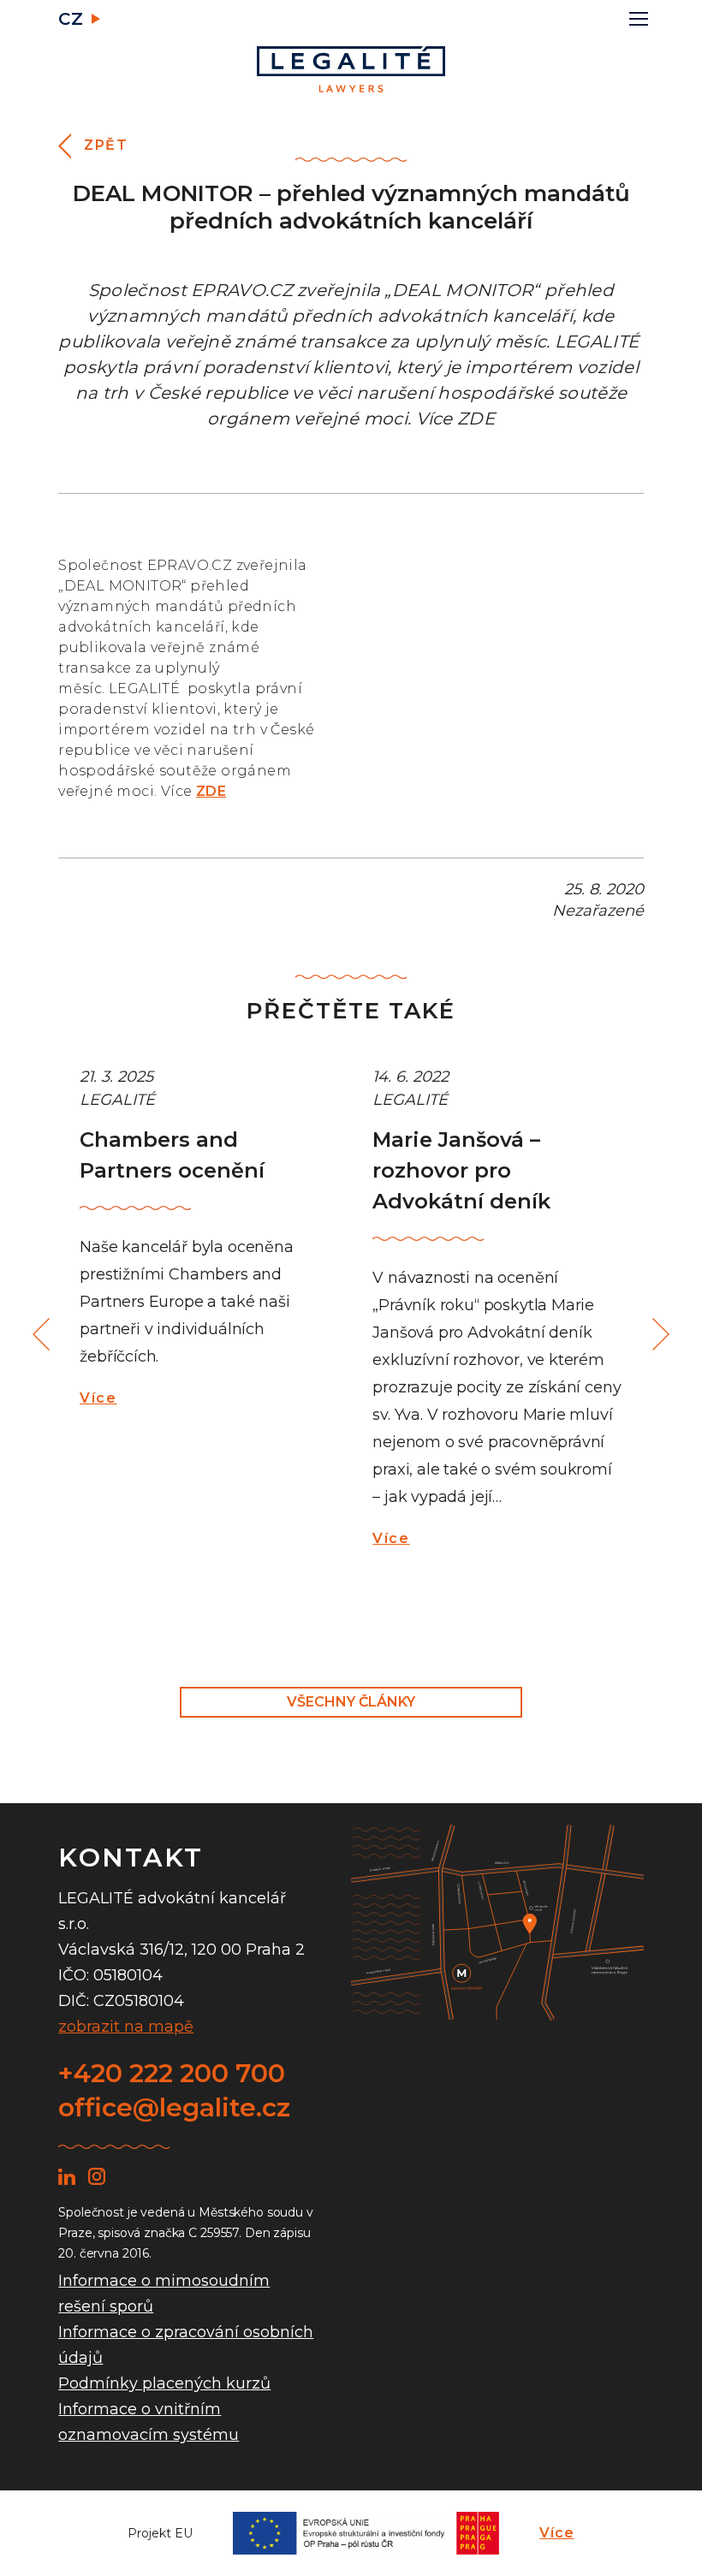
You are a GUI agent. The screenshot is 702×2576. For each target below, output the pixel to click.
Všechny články (351, 1702)
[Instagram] (97, 2176)
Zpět (106, 145)
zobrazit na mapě (126, 2027)
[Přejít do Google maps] (497, 1923)
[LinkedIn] (67, 2176)
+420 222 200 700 (172, 2073)
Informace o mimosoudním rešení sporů (164, 2294)
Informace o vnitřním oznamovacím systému (149, 2422)
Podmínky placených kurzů (164, 2383)
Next (658, 1335)
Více (98, 1398)
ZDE (211, 791)
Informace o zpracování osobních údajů (186, 2345)
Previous (44, 1335)
